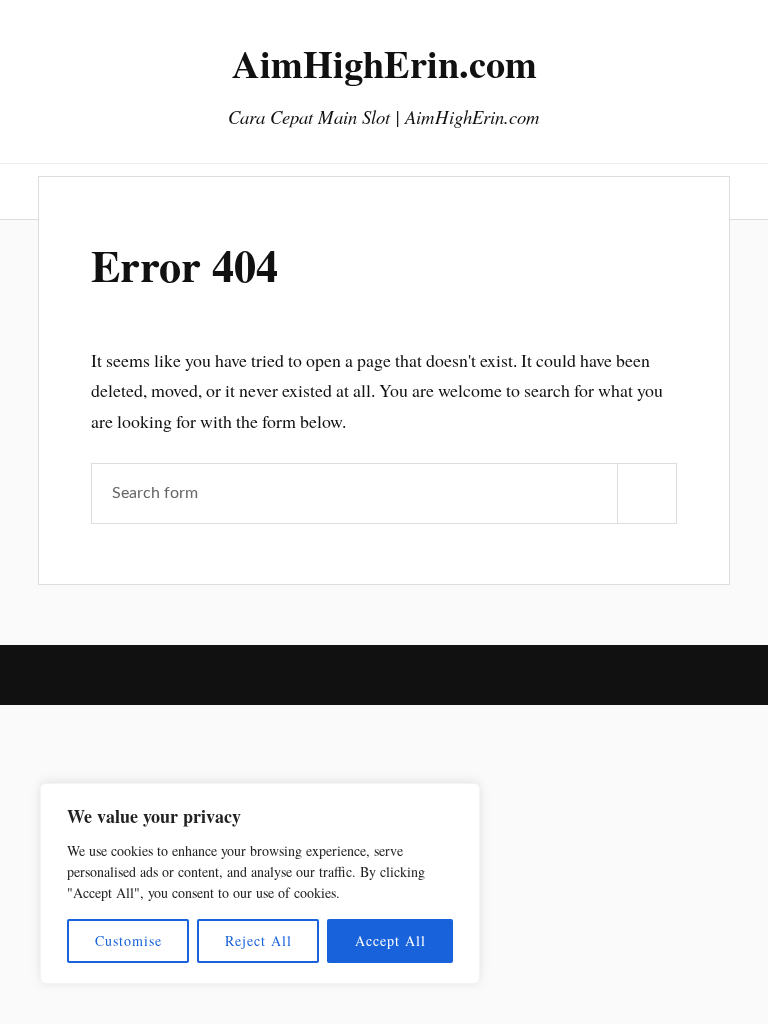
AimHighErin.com (384, 63)
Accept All (390, 940)
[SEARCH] (647, 493)
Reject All (258, 940)
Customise (128, 940)
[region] (260, 883)
